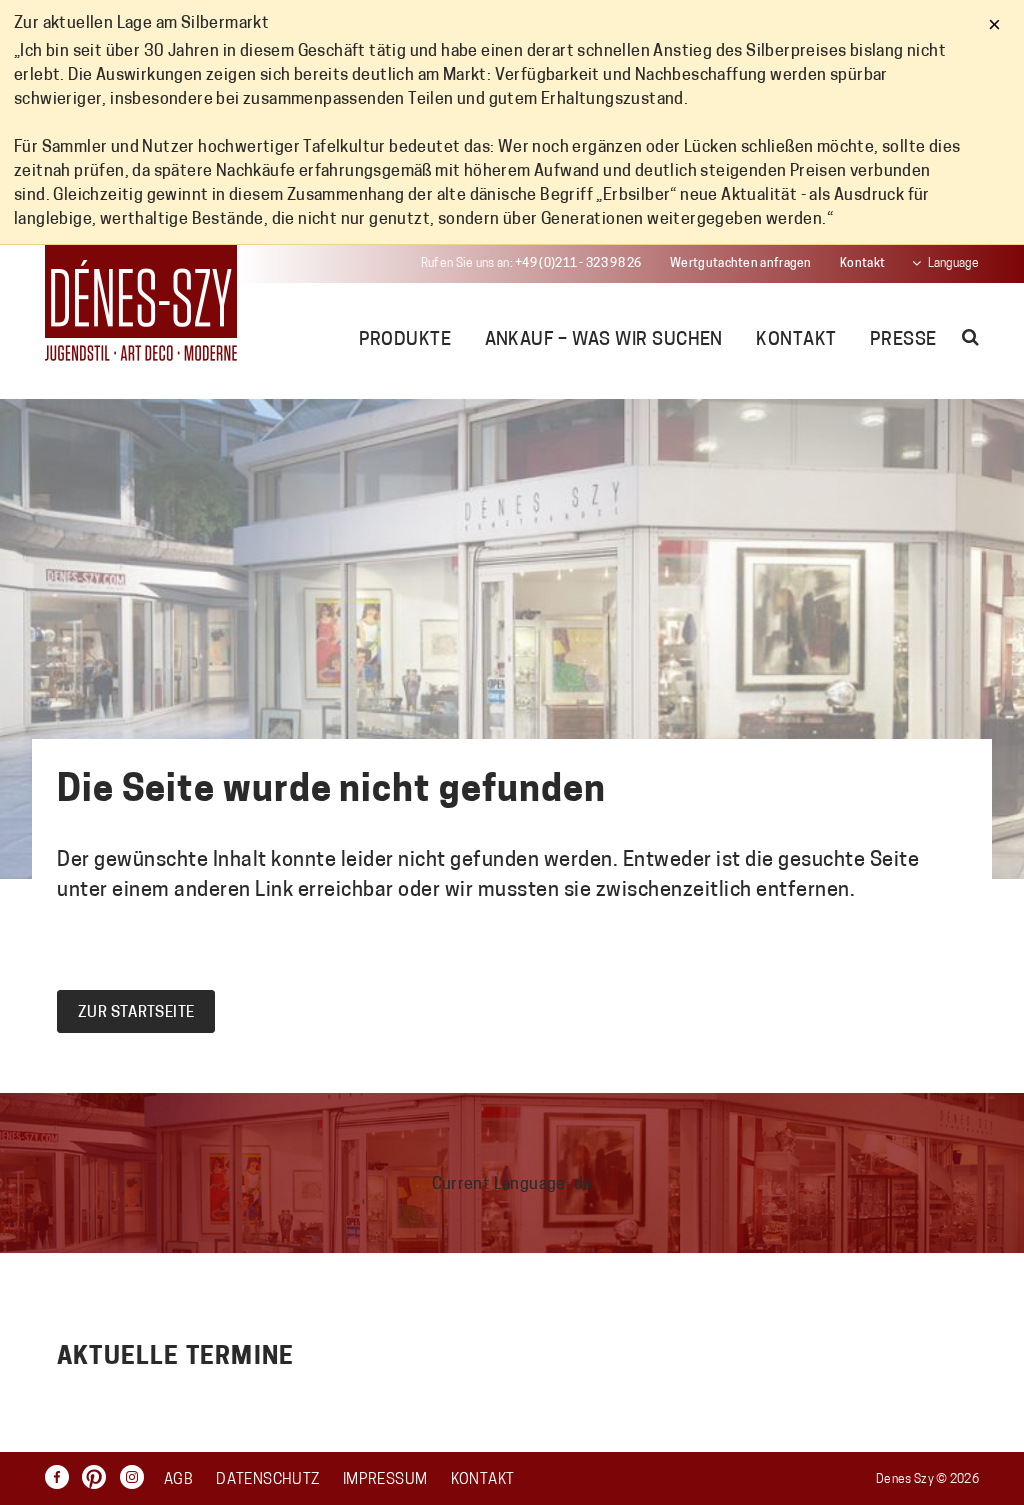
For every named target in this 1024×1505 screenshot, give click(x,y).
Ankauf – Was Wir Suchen (604, 341)
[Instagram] (137, 1477)
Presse (903, 341)
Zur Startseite (136, 1013)
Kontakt (862, 264)
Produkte (405, 341)
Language (953, 264)
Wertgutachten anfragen (741, 264)
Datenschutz (267, 1480)
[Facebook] (62, 1477)
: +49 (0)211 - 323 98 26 (531, 264)
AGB (178, 1480)
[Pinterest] (99, 1477)
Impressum (385, 1480)
